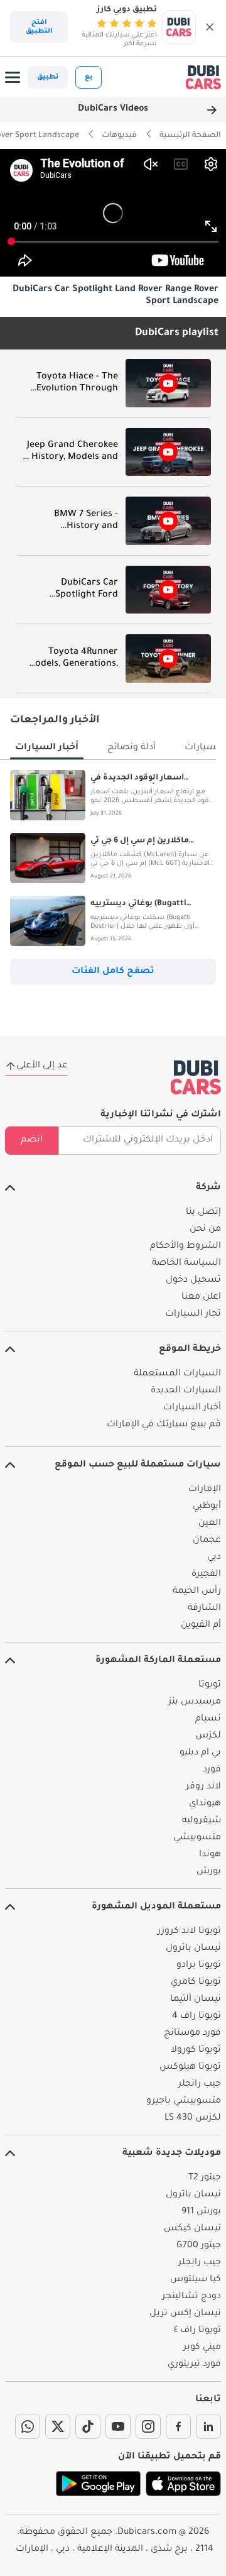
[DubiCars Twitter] (58, 2426)
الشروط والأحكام (186, 1247)
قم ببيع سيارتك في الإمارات (164, 1425)
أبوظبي (207, 1507)
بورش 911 (201, 2212)
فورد (212, 1770)
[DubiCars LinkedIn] (208, 2426)
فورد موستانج (192, 2034)
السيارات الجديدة (186, 1391)
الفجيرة (206, 1575)
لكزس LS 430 (193, 2118)
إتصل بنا (203, 1213)
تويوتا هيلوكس (190, 2067)
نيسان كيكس (192, 2229)
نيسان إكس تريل (185, 2314)
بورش (209, 1872)
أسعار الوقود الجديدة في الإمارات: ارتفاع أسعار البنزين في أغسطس (152, 779)
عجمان (207, 1541)
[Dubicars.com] (196, 1077)
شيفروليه (202, 1821)
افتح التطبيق (39, 27)
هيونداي (205, 1804)
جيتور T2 (205, 2178)
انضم (32, 1140)
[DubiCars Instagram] (148, 2426)
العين (210, 1524)
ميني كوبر (202, 2348)
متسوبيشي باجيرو (184, 2101)
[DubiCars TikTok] (88, 2426)
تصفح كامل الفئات (113, 972)
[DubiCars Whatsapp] (28, 2426)
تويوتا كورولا (196, 2050)
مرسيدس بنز (195, 1702)
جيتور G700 (199, 2246)
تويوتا (210, 1685)
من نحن (205, 1230)
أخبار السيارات (192, 1408)
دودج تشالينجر (191, 2297)
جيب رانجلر (200, 2084)
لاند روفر (203, 1787)
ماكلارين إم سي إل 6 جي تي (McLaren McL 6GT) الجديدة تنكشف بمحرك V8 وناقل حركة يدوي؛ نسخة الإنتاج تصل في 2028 (147, 842)
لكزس (208, 1736)
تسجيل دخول (193, 1280)
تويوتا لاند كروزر (189, 1932)
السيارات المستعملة (177, 1374)
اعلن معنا (201, 1297)
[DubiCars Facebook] (178, 2426)
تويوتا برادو (199, 1966)
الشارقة (204, 1609)
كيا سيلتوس (196, 2280)
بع (89, 77)
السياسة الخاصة (186, 1263)
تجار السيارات (193, 1314)
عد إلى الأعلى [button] (42, 1066)
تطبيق (48, 77)
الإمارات (205, 1490)
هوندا (210, 1855)
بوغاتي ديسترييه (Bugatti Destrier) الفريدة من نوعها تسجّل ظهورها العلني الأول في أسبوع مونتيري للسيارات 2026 (149, 905)
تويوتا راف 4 (196, 2017)
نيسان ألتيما (196, 2000)
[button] (210, 27)
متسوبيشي (197, 1838)
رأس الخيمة (197, 1592)
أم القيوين (201, 1626)
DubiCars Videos (113, 109)
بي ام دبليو (200, 1753)
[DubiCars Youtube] (118, 2426)
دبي (214, 1558)
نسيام (208, 1719)
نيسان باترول (193, 1949)
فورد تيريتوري (194, 2365)
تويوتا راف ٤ (197, 2331)
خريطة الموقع (190, 1350)
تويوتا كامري (196, 1983)
